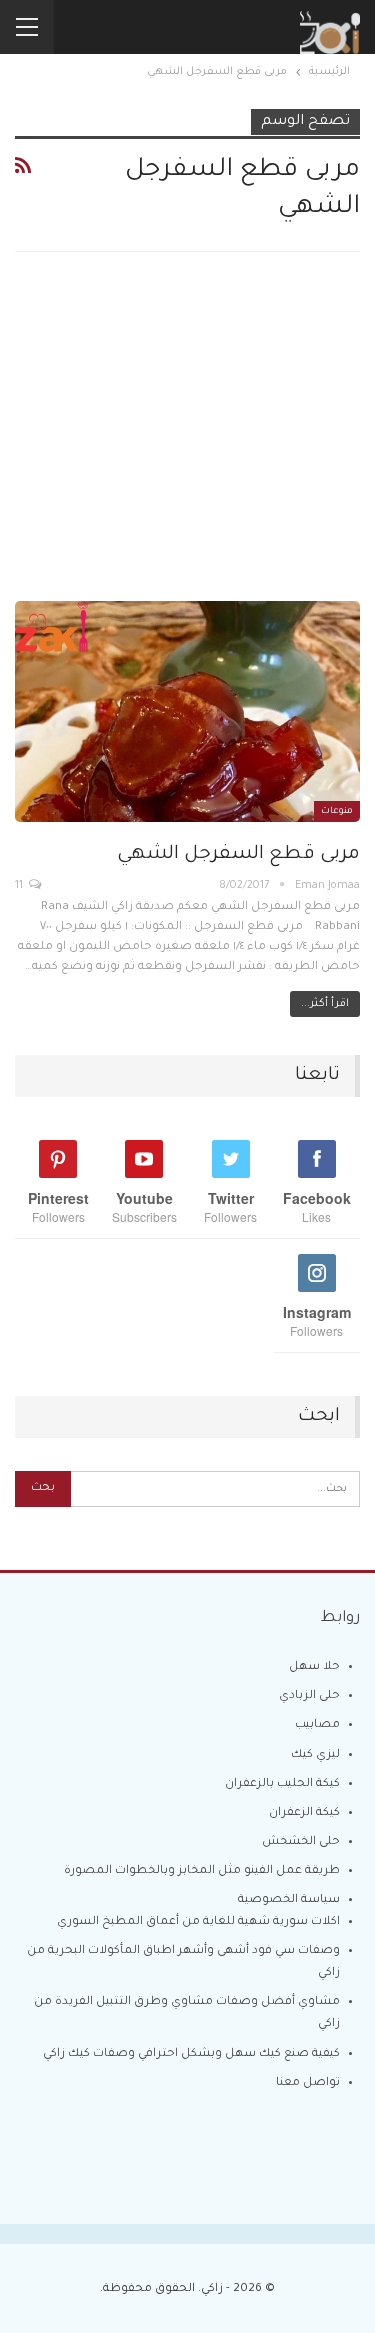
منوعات (337, 812)
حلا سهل (314, 1667)
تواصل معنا (308, 2083)
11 (20, 886)
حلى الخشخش (301, 1842)
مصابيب (317, 1725)
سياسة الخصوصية (289, 1900)
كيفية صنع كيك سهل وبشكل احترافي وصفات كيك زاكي (191, 2054)
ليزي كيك (315, 1755)
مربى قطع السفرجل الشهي (238, 854)
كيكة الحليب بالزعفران (282, 1784)
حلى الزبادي (309, 1696)
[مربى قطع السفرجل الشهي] (187, 711)
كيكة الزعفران (304, 1813)
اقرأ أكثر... (325, 1004)
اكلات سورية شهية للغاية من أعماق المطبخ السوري (198, 1922)
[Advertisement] (187, 443)
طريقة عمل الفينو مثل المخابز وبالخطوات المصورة (202, 1871)
